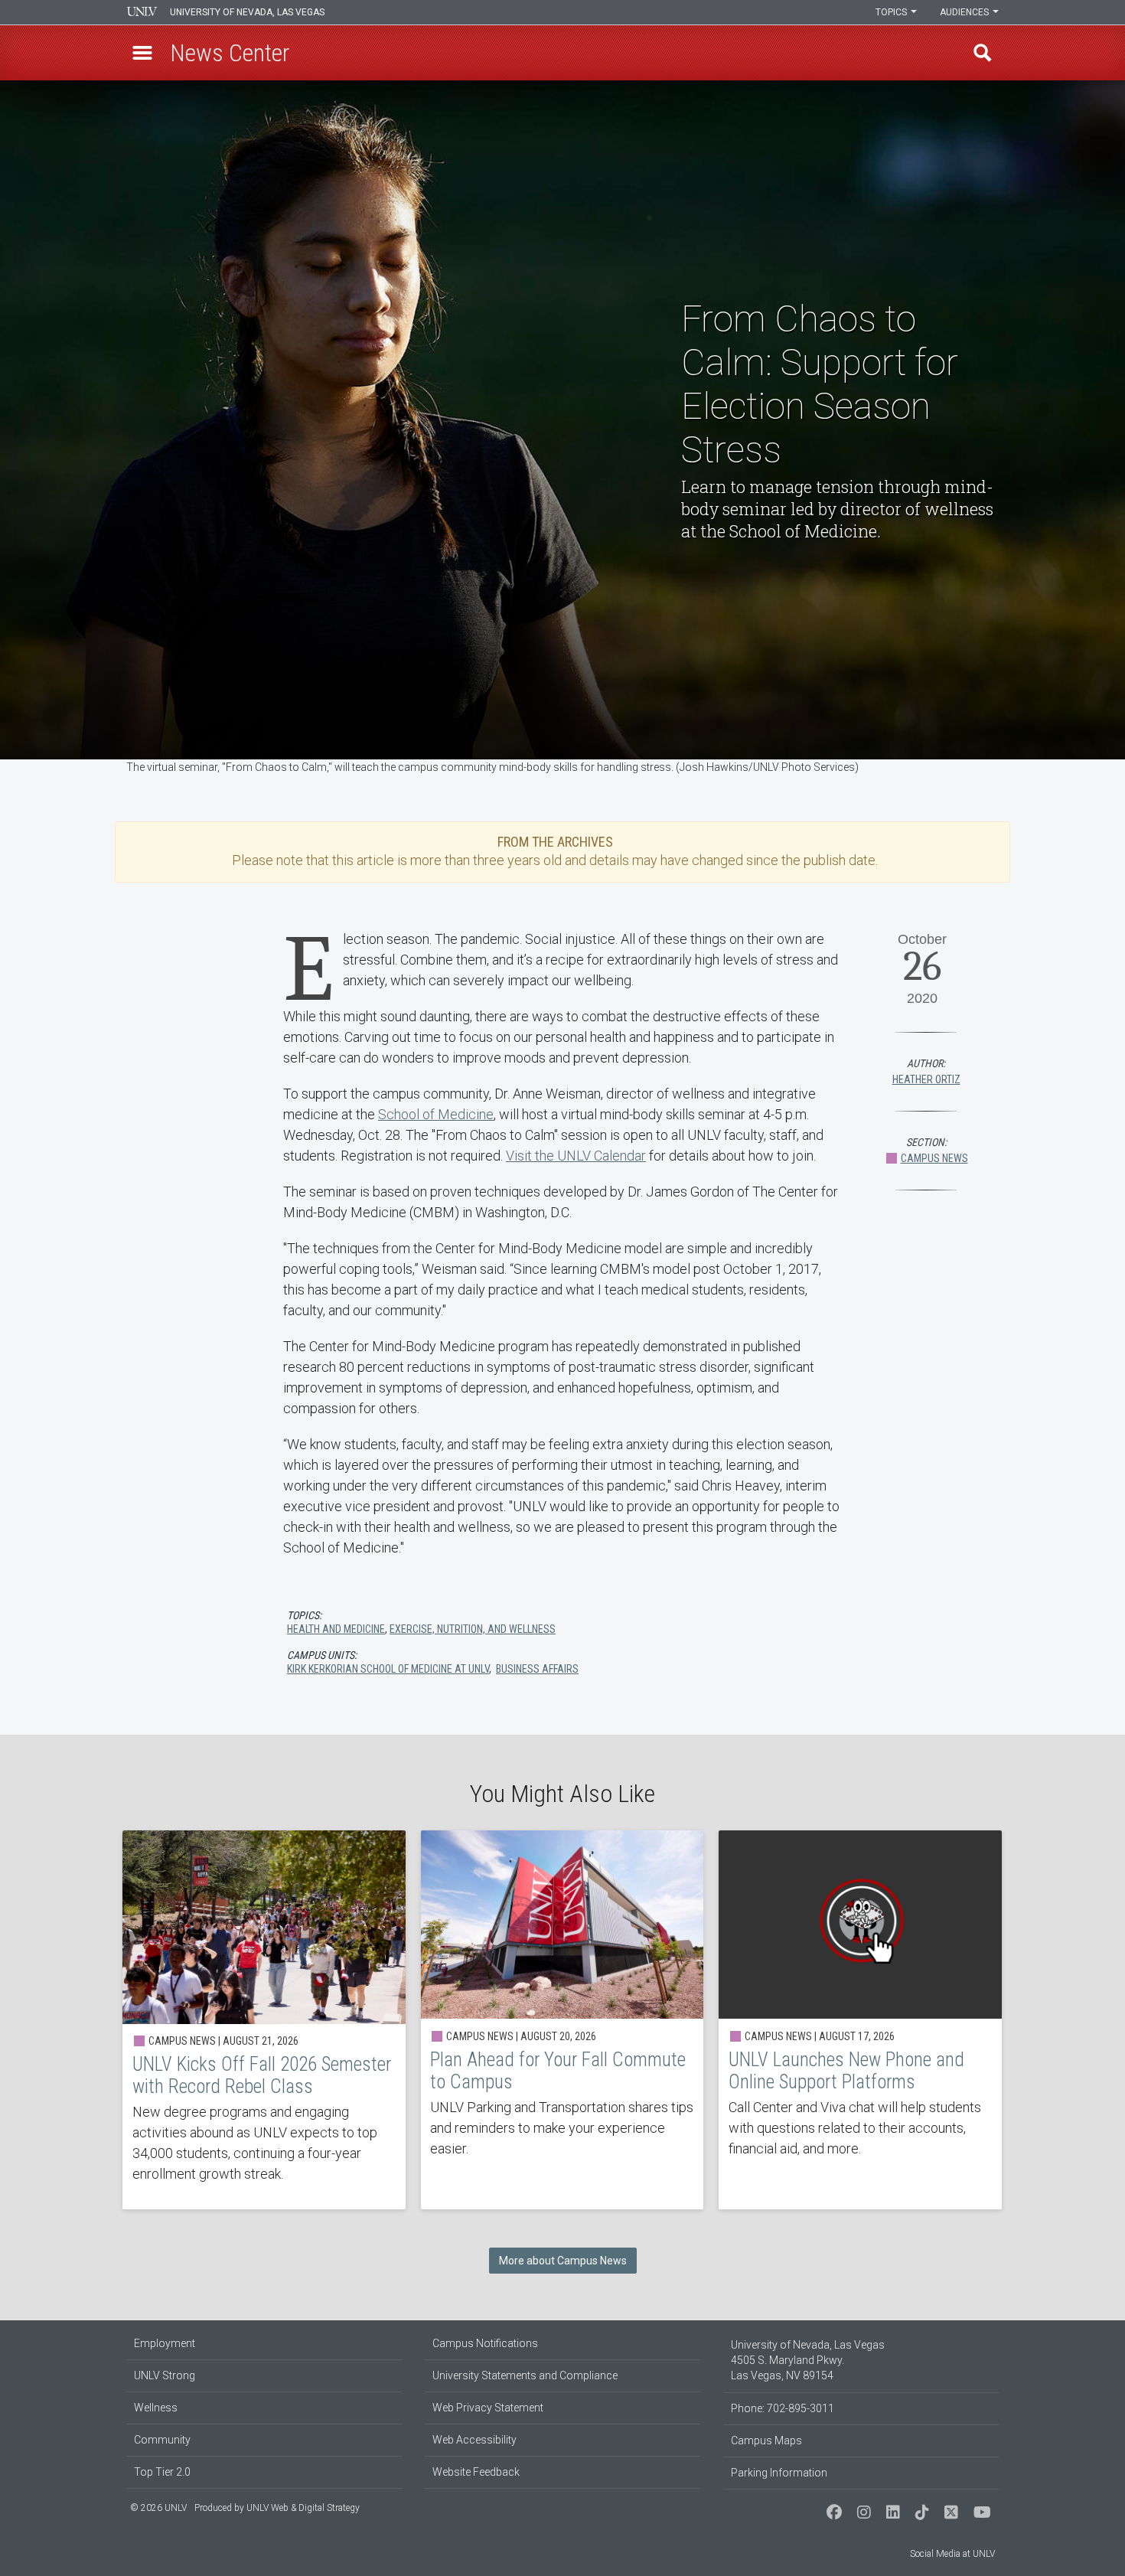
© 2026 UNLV (158, 2508)
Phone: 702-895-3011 (783, 2408)
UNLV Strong (165, 2375)
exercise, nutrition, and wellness (473, 1629)
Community (162, 2440)
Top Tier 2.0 (162, 2472)
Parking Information (779, 2473)
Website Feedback (476, 2472)
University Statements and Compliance (525, 2375)
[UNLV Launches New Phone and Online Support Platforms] (860, 2020)
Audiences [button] (965, 12)
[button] (142, 53)
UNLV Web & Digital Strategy (303, 2508)
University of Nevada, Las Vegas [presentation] (247, 12)
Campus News (934, 1158)
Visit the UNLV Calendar (576, 1156)
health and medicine (336, 1629)
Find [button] (983, 53)
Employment (165, 2343)
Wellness (156, 2408)
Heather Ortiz (926, 1079)
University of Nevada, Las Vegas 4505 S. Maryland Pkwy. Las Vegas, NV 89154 (808, 2360)
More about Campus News (563, 2261)
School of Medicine (436, 1114)
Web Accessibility (474, 2440)
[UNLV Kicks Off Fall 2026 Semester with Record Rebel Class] (264, 2020)
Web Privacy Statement (488, 2408)
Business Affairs (537, 1669)
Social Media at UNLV (952, 2554)
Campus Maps (766, 2441)
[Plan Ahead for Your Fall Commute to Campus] (562, 2020)
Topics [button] (892, 12)
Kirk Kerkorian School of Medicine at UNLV (388, 1669)
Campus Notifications (485, 2343)
